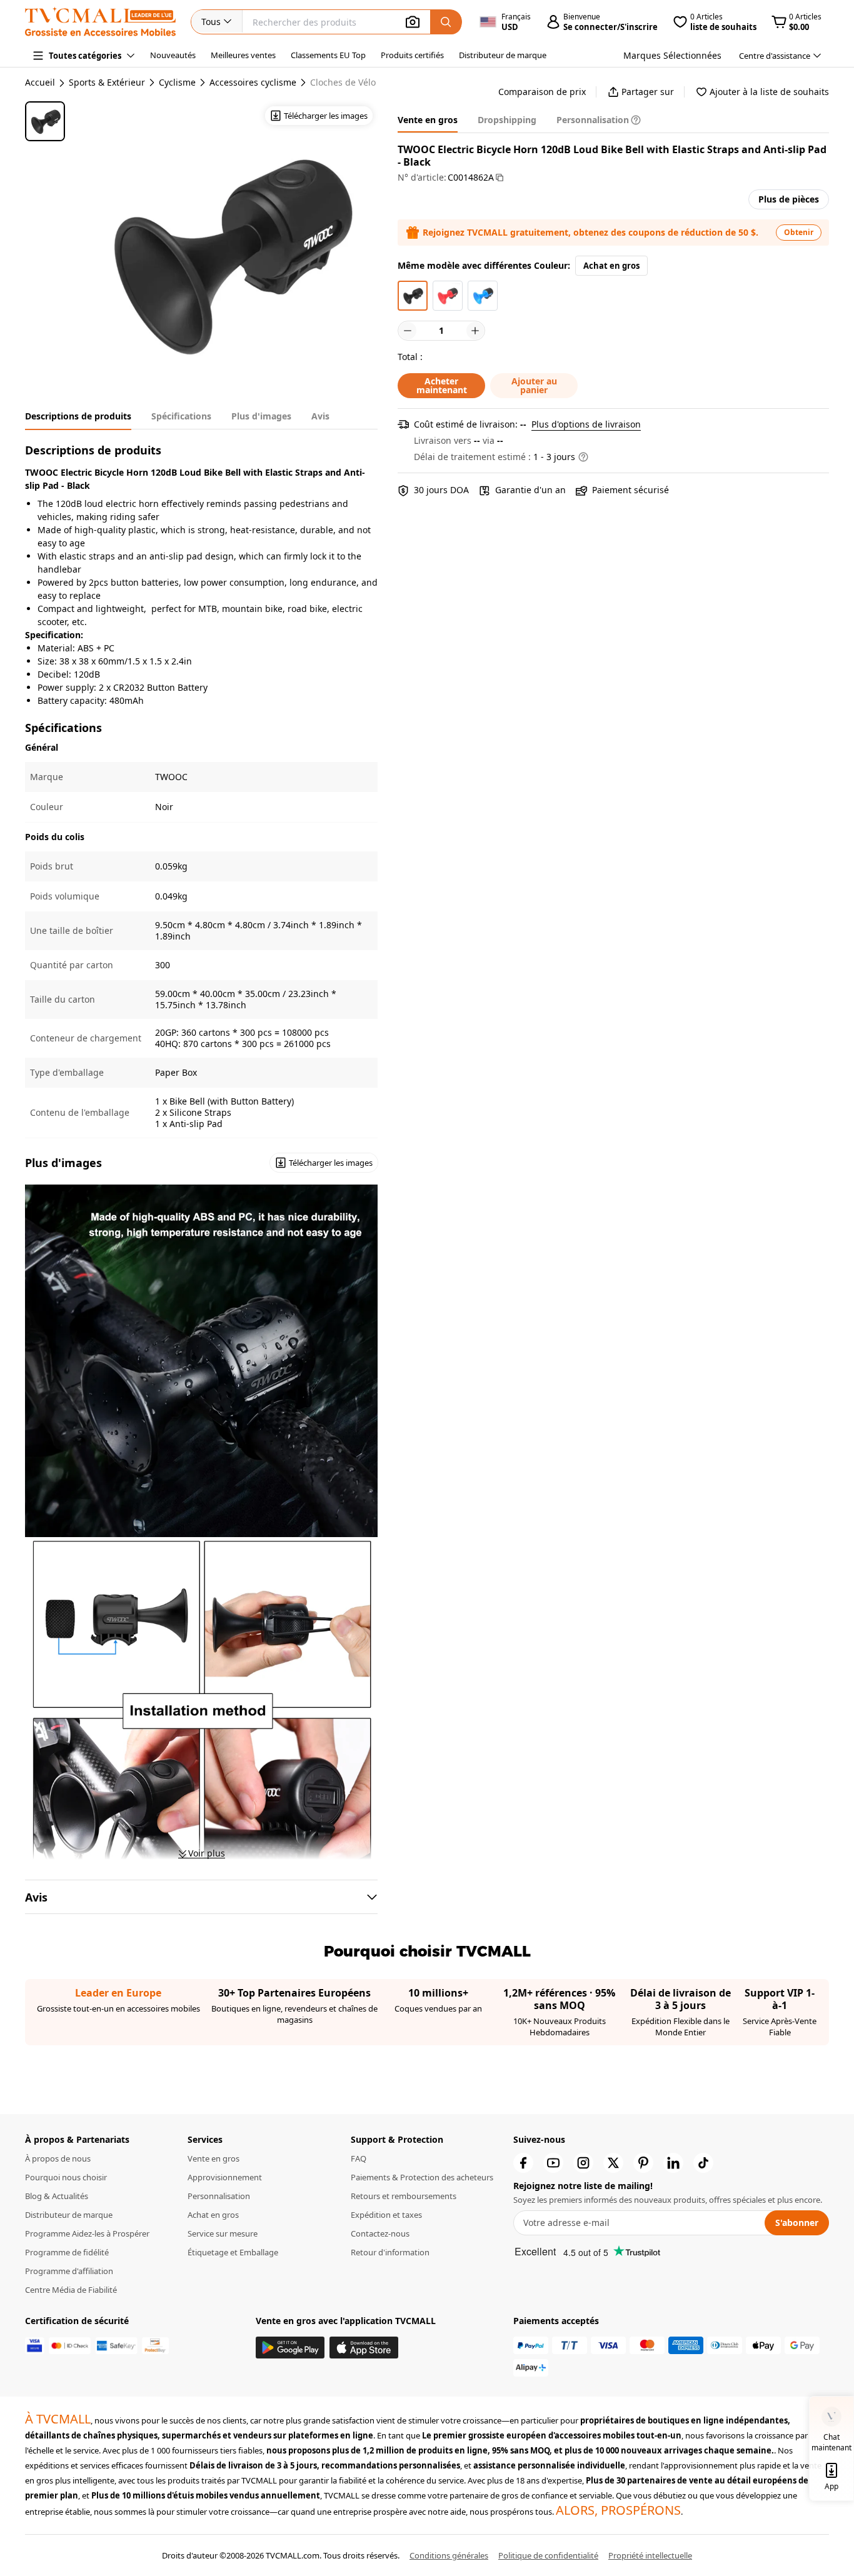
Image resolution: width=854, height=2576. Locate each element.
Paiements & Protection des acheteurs (422, 2177)
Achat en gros (611, 266)
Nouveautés (173, 55)
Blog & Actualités (57, 2196)
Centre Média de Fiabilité (71, 2290)
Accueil (40, 82)
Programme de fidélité (67, 2252)
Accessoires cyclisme (253, 83)
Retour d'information (390, 2252)
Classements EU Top (328, 55)
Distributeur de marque (503, 55)
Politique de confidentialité (548, 2555)
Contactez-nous (380, 2233)
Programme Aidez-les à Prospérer (87, 2233)
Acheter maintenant (442, 385)
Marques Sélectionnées (672, 55)
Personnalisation (219, 2196)
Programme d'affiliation (69, 2271)
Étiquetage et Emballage (233, 2252)
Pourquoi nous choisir (66, 2177)
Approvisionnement (225, 2177)
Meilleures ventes (243, 55)
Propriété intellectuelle (650, 2555)
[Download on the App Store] (364, 2348)
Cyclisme (177, 83)
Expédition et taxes (386, 2215)
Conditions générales (449, 2555)
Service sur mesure (223, 2233)
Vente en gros (213, 2158)
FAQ (359, 2158)
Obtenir (799, 232)
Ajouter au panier (534, 385)
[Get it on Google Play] (290, 2348)
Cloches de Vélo (343, 83)
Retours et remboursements (404, 2196)
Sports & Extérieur (107, 83)
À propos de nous (58, 2158)
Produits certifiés (412, 55)
